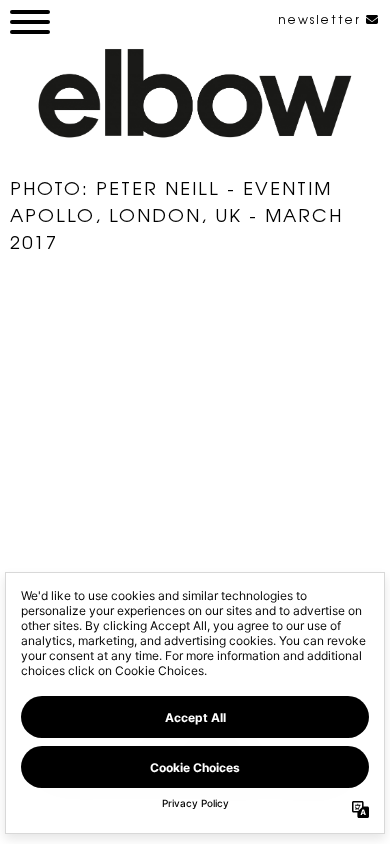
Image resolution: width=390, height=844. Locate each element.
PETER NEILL (158, 187)
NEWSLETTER (322, 19)
